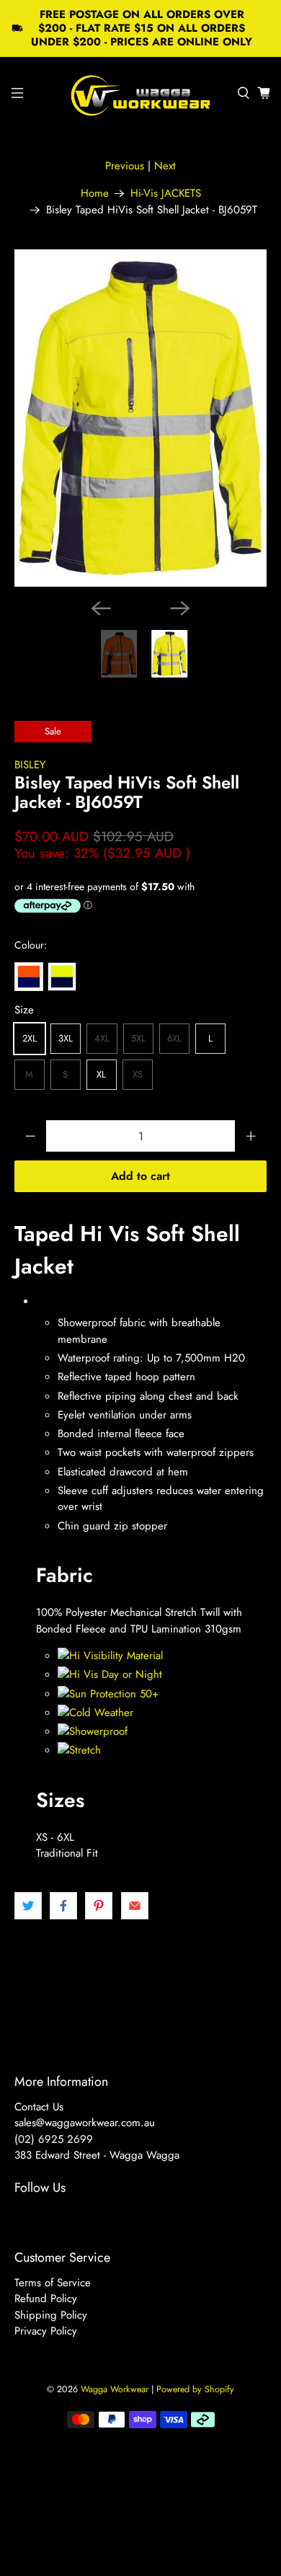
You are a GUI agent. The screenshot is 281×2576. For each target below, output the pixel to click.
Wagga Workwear (115, 2389)
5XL (138, 1038)
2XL (30, 1038)
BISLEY (30, 765)
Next (165, 166)
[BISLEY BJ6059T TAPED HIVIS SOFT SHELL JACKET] (141, 418)
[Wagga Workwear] (141, 93)
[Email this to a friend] (135, 1906)
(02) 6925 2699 (54, 2139)
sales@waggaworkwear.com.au (85, 2123)
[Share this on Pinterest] (99, 1906)
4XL (102, 1038)
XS (138, 1074)
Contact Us (39, 2107)
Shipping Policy (51, 2315)
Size (24, 1010)
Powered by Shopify (195, 2389)
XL (101, 1074)
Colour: (31, 945)
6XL (174, 1038)
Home (95, 194)
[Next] (180, 608)
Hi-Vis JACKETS (166, 194)
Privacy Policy (46, 2331)
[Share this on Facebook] (63, 1906)
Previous (125, 166)
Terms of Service (53, 2283)
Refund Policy (46, 2299)
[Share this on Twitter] (28, 1906)
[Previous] (101, 608)
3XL (66, 1038)
